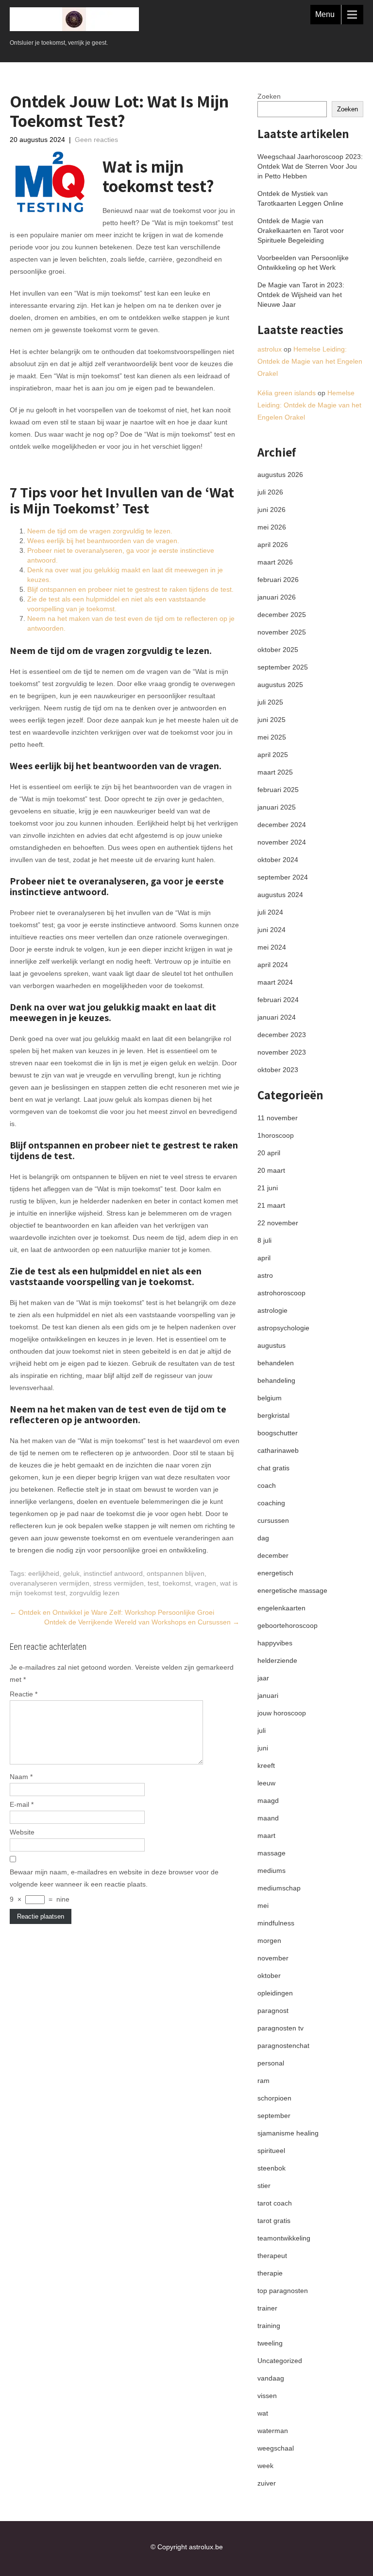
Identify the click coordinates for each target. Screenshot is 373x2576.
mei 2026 (272, 527)
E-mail (22, 1804)
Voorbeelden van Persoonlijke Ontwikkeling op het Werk (303, 263)
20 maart (271, 1170)
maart (266, 1835)
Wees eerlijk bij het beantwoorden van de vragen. (103, 541)
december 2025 (282, 615)
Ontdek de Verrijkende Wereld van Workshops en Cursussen (142, 1622)
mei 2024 (272, 947)
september (274, 2116)
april (264, 1258)
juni (263, 1748)
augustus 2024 (280, 895)
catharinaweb (278, 1450)
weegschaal (276, 2448)
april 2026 (273, 545)
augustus (271, 1345)
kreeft (266, 1765)
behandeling (276, 1380)
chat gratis (273, 1468)
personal (271, 2063)
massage (271, 1853)
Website (22, 1832)
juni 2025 (271, 720)
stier (264, 2186)
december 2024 (282, 825)
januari (268, 1695)
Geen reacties (96, 140)
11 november (278, 1118)
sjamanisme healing (288, 2133)
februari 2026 (278, 580)
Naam (21, 1777)
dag (263, 1538)
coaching (271, 1503)
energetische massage (292, 1590)
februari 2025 (278, 790)
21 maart (271, 1205)
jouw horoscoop (282, 1713)
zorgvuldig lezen (94, 1593)
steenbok (271, 2168)
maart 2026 (275, 562)
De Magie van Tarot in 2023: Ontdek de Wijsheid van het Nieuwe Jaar (301, 295)
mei (263, 1906)
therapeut (272, 2256)
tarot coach (275, 2203)
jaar (263, 1678)
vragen (205, 1583)
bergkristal (273, 1415)
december (273, 1555)
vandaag (271, 2378)
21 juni (268, 1188)
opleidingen (275, 1993)
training (269, 2326)
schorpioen (274, 2098)
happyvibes (275, 1643)
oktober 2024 (278, 860)
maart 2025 (275, 772)
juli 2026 (270, 492)
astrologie (272, 1310)
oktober (269, 1976)
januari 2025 (277, 807)
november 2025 (282, 632)
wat (263, 2413)
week (265, 2466)
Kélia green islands (287, 393)
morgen (269, 1941)
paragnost (273, 2011)
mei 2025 (272, 737)
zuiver (267, 2483)
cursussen (273, 1520)
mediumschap (279, 1888)
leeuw (266, 1783)
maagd (268, 1800)
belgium (270, 1398)
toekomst (177, 1583)
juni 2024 (271, 930)
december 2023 (282, 1035)
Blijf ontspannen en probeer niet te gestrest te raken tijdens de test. (130, 589)
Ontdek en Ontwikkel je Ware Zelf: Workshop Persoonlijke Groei (112, 1612)
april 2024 (273, 965)
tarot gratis (274, 2221)
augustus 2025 (280, 685)
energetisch (275, 1573)
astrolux (270, 349)
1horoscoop (276, 1135)
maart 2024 (275, 982)
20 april (269, 1153)
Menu (325, 14)
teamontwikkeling (284, 2238)
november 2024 (282, 842)
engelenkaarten (281, 1608)
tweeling (270, 2343)
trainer (267, 2308)
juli (262, 1730)
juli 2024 (270, 912)
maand (268, 1818)
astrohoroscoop (281, 1293)
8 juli (264, 1240)
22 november (278, 1223)
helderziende (277, 1660)
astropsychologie (283, 1328)
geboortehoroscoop (288, 1625)
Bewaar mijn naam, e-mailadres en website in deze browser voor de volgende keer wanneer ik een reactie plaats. (114, 1878)
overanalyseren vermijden (50, 1583)
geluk (71, 1573)
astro (265, 1275)
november (273, 1958)
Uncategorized (280, 2361)
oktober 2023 (278, 1070)
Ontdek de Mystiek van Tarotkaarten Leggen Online (300, 198)
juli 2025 (270, 702)
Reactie (24, 1694)
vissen (267, 2396)
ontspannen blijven (176, 1573)
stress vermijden (119, 1583)
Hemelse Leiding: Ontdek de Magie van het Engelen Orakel (310, 361)
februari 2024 (278, 1000)
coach (267, 1485)
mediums (271, 1870)
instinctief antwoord (113, 1573)
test (153, 1583)
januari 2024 (277, 1017)
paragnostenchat (283, 2046)
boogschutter (278, 1433)
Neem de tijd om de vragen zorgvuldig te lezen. (100, 531)
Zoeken (269, 96)
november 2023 (282, 1052)
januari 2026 (277, 597)
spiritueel (271, 2151)
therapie (270, 2273)
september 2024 (283, 877)
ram (263, 2081)
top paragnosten (283, 2291)
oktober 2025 (278, 650)
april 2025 (273, 755)
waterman (273, 2431)
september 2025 (283, 667)
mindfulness (276, 1923)
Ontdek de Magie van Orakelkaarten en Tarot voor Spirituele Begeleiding (301, 230)
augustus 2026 (280, 475)
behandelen (276, 1363)
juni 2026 (271, 510)
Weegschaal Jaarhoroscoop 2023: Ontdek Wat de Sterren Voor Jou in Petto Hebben (310, 166)
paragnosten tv (280, 2028)
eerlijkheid (44, 1573)
